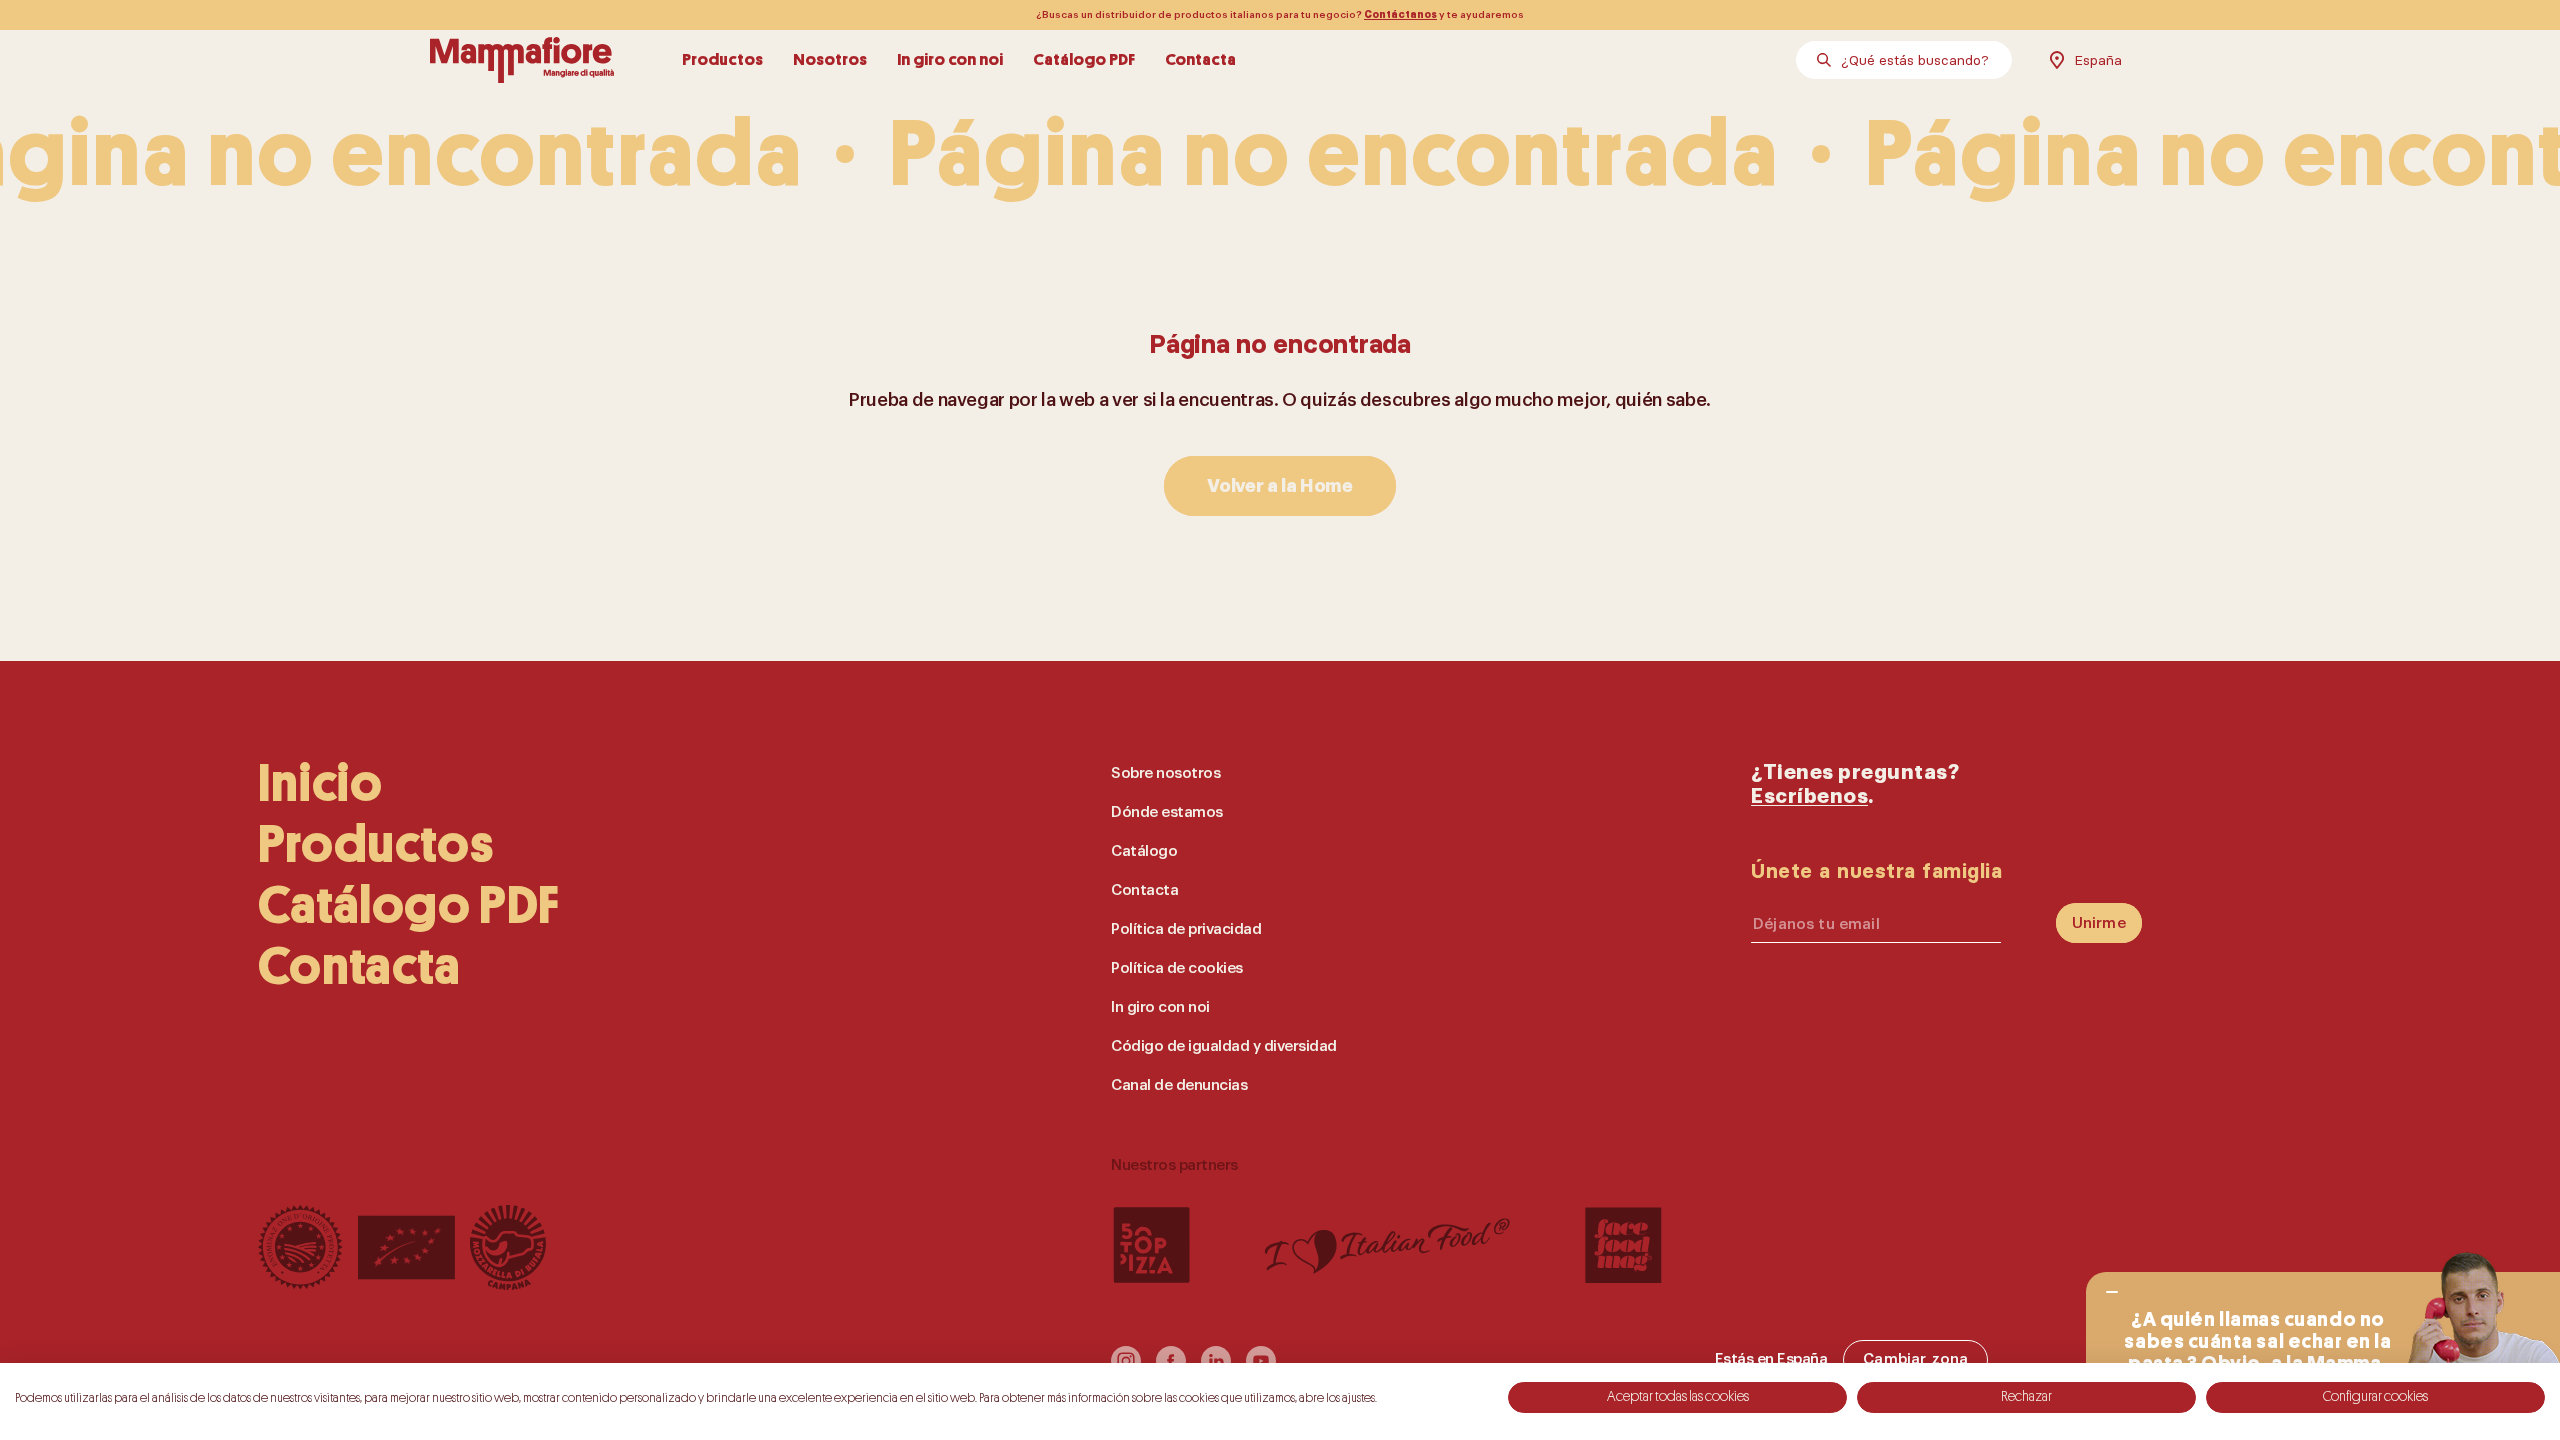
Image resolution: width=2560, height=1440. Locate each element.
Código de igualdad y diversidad (1224, 1046)
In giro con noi (950, 59)
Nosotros (830, 59)
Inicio (320, 783)
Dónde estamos (1167, 812)
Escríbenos (1809, 796)
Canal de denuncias (1179, 1085)
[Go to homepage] (522, 60)
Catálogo (1144, 851)
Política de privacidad (1186, 929)
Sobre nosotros (1165, 773)
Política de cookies (1177, 968)
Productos (722, 59)
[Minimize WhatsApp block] (2112, 1292)
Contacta (1200, 59)
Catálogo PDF (1084, 59)
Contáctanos (1400, 15)
